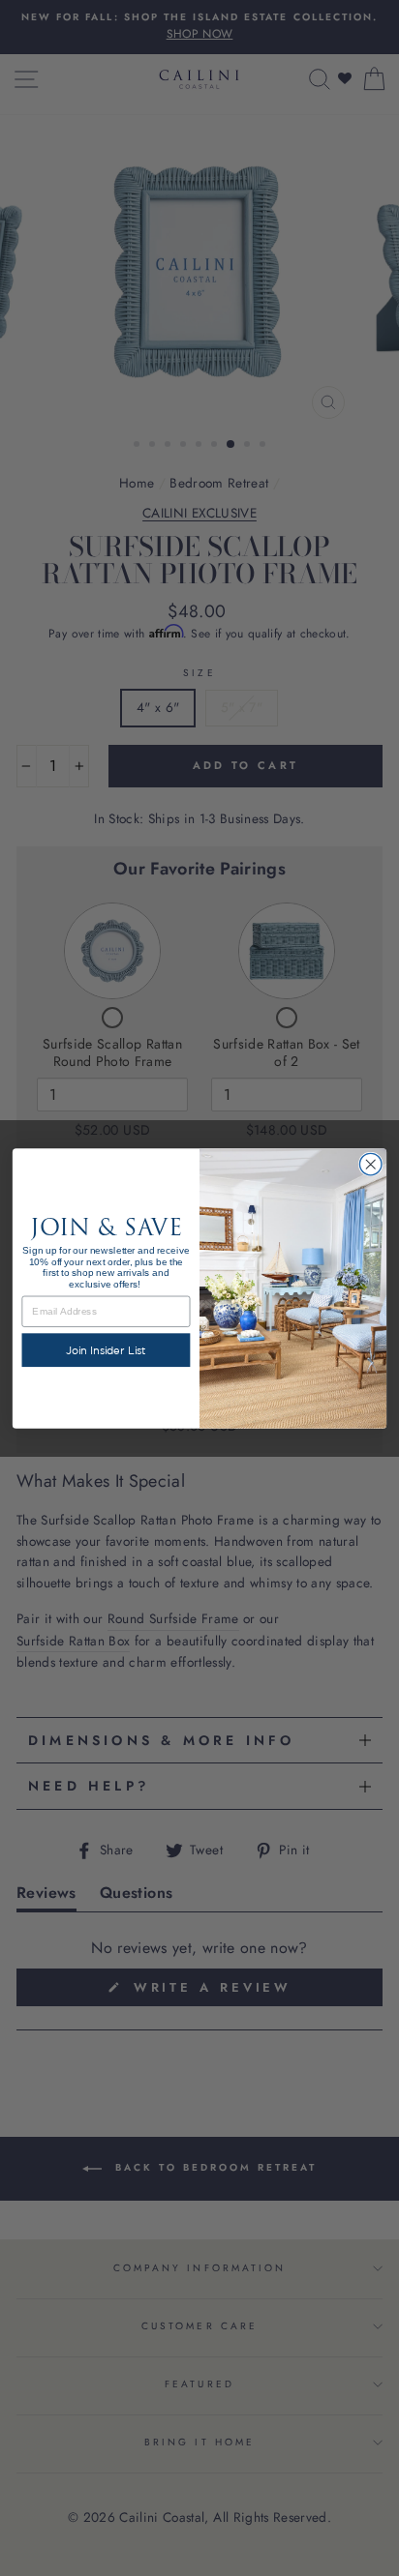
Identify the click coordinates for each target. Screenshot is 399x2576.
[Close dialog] (370, 1164)
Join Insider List (106, 1349)
